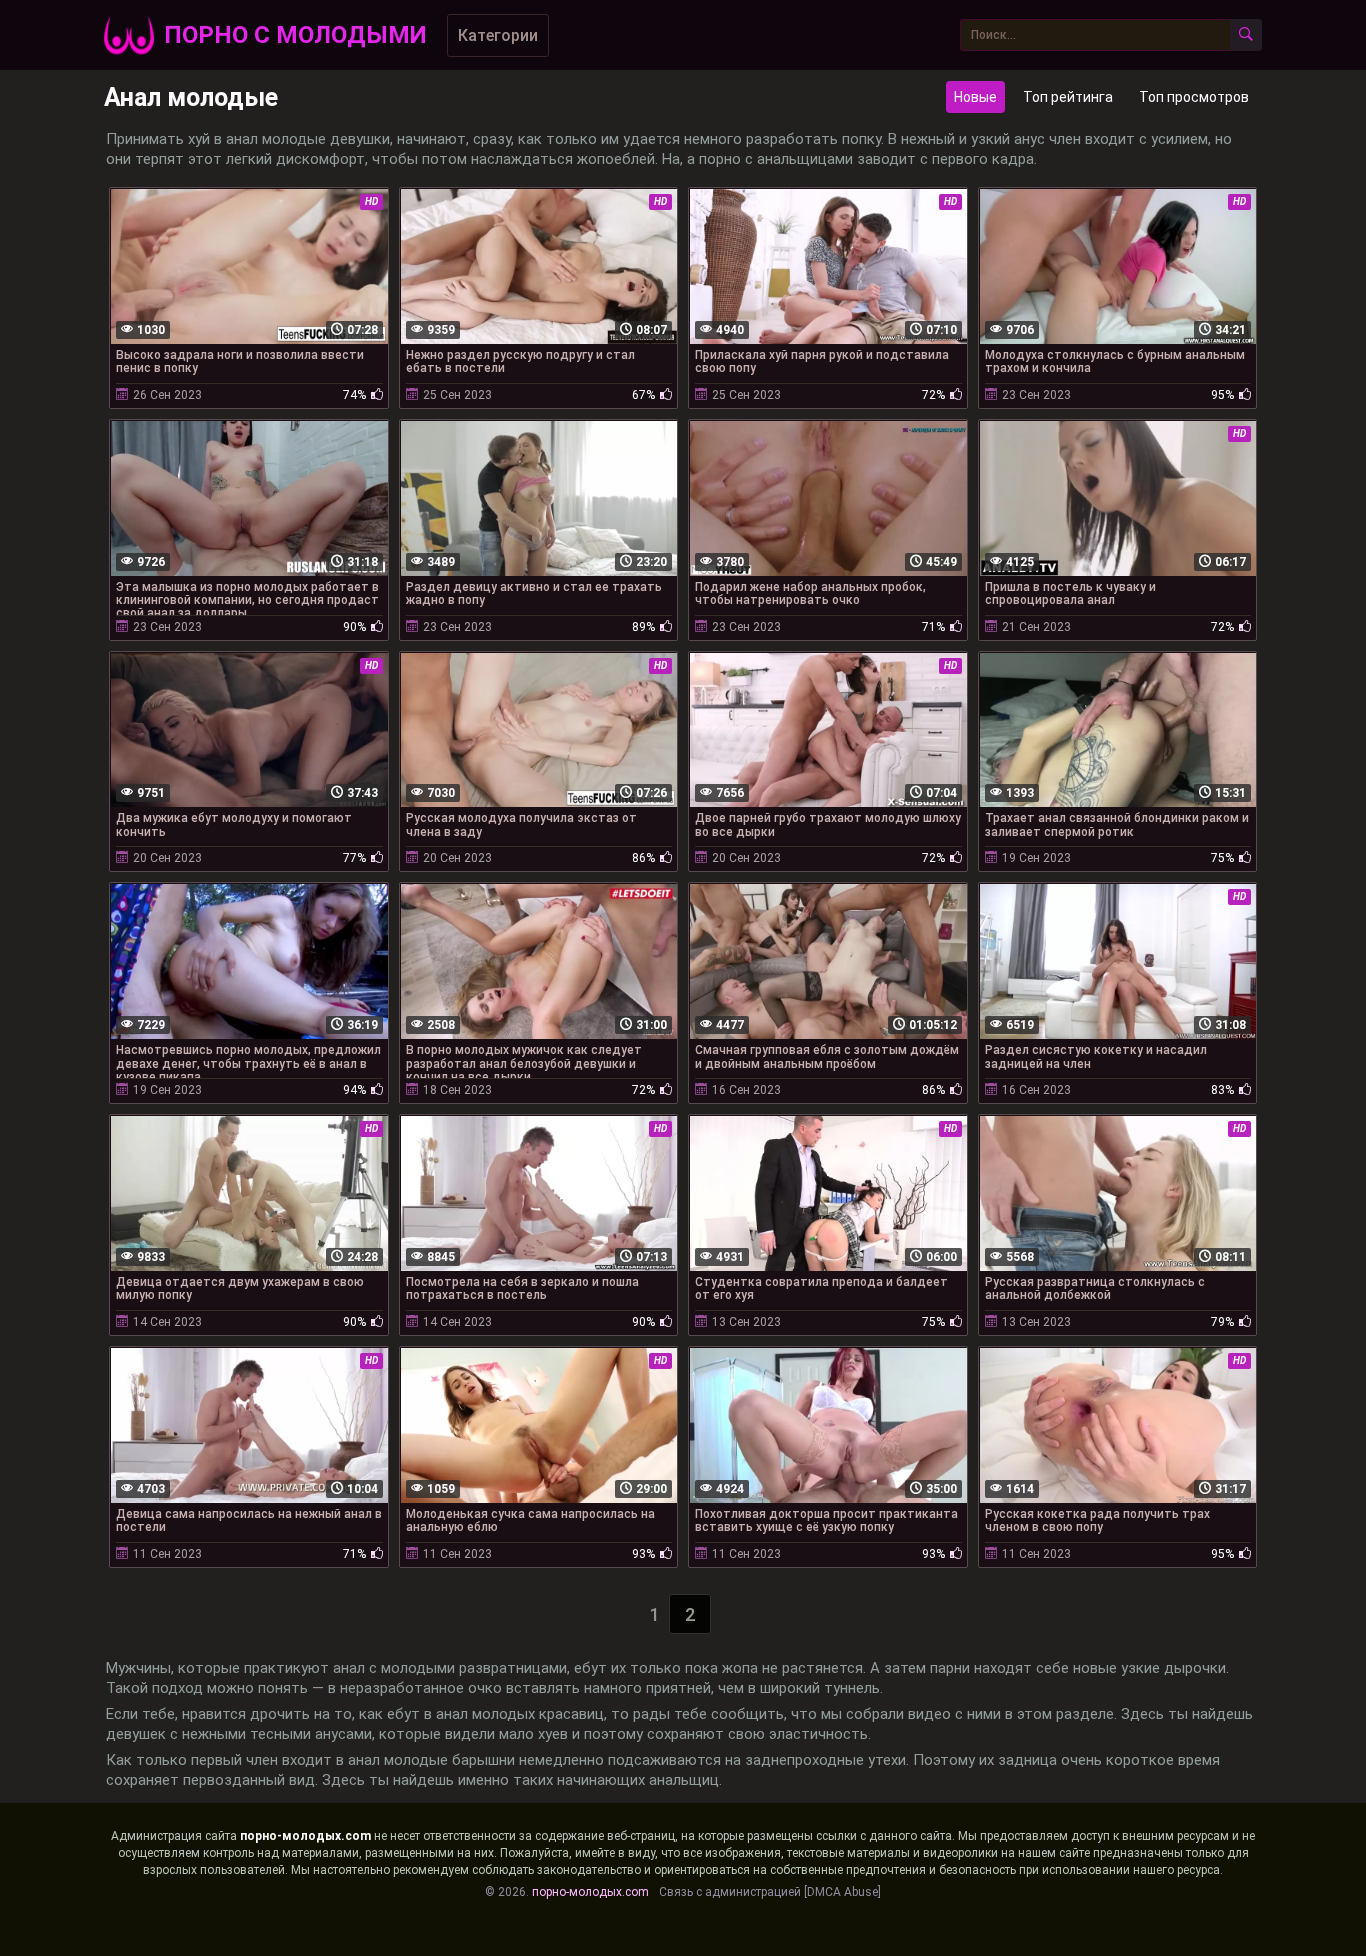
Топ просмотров (1194, 97)
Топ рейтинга (1068, 97)
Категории (498, 35)
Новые (975, 97)
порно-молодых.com (305, 1836)
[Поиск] (1246, 35)
